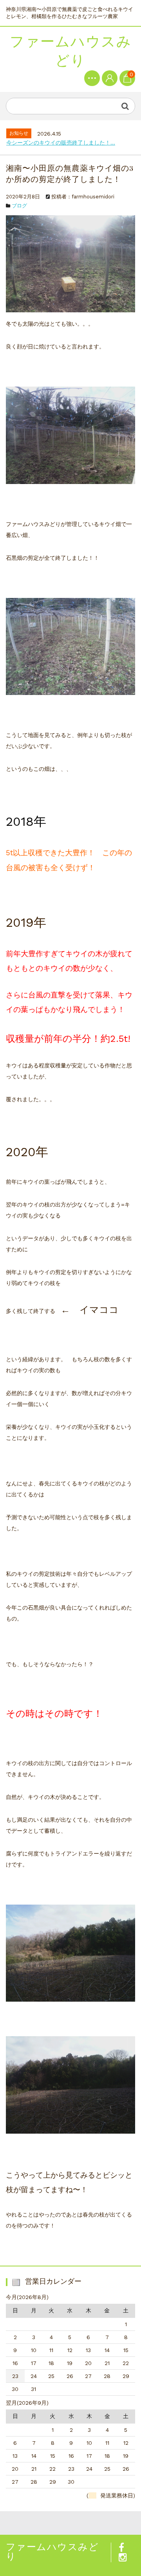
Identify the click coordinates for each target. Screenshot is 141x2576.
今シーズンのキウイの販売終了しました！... (61, 143)
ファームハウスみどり (71, 51)
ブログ (19, 206)
